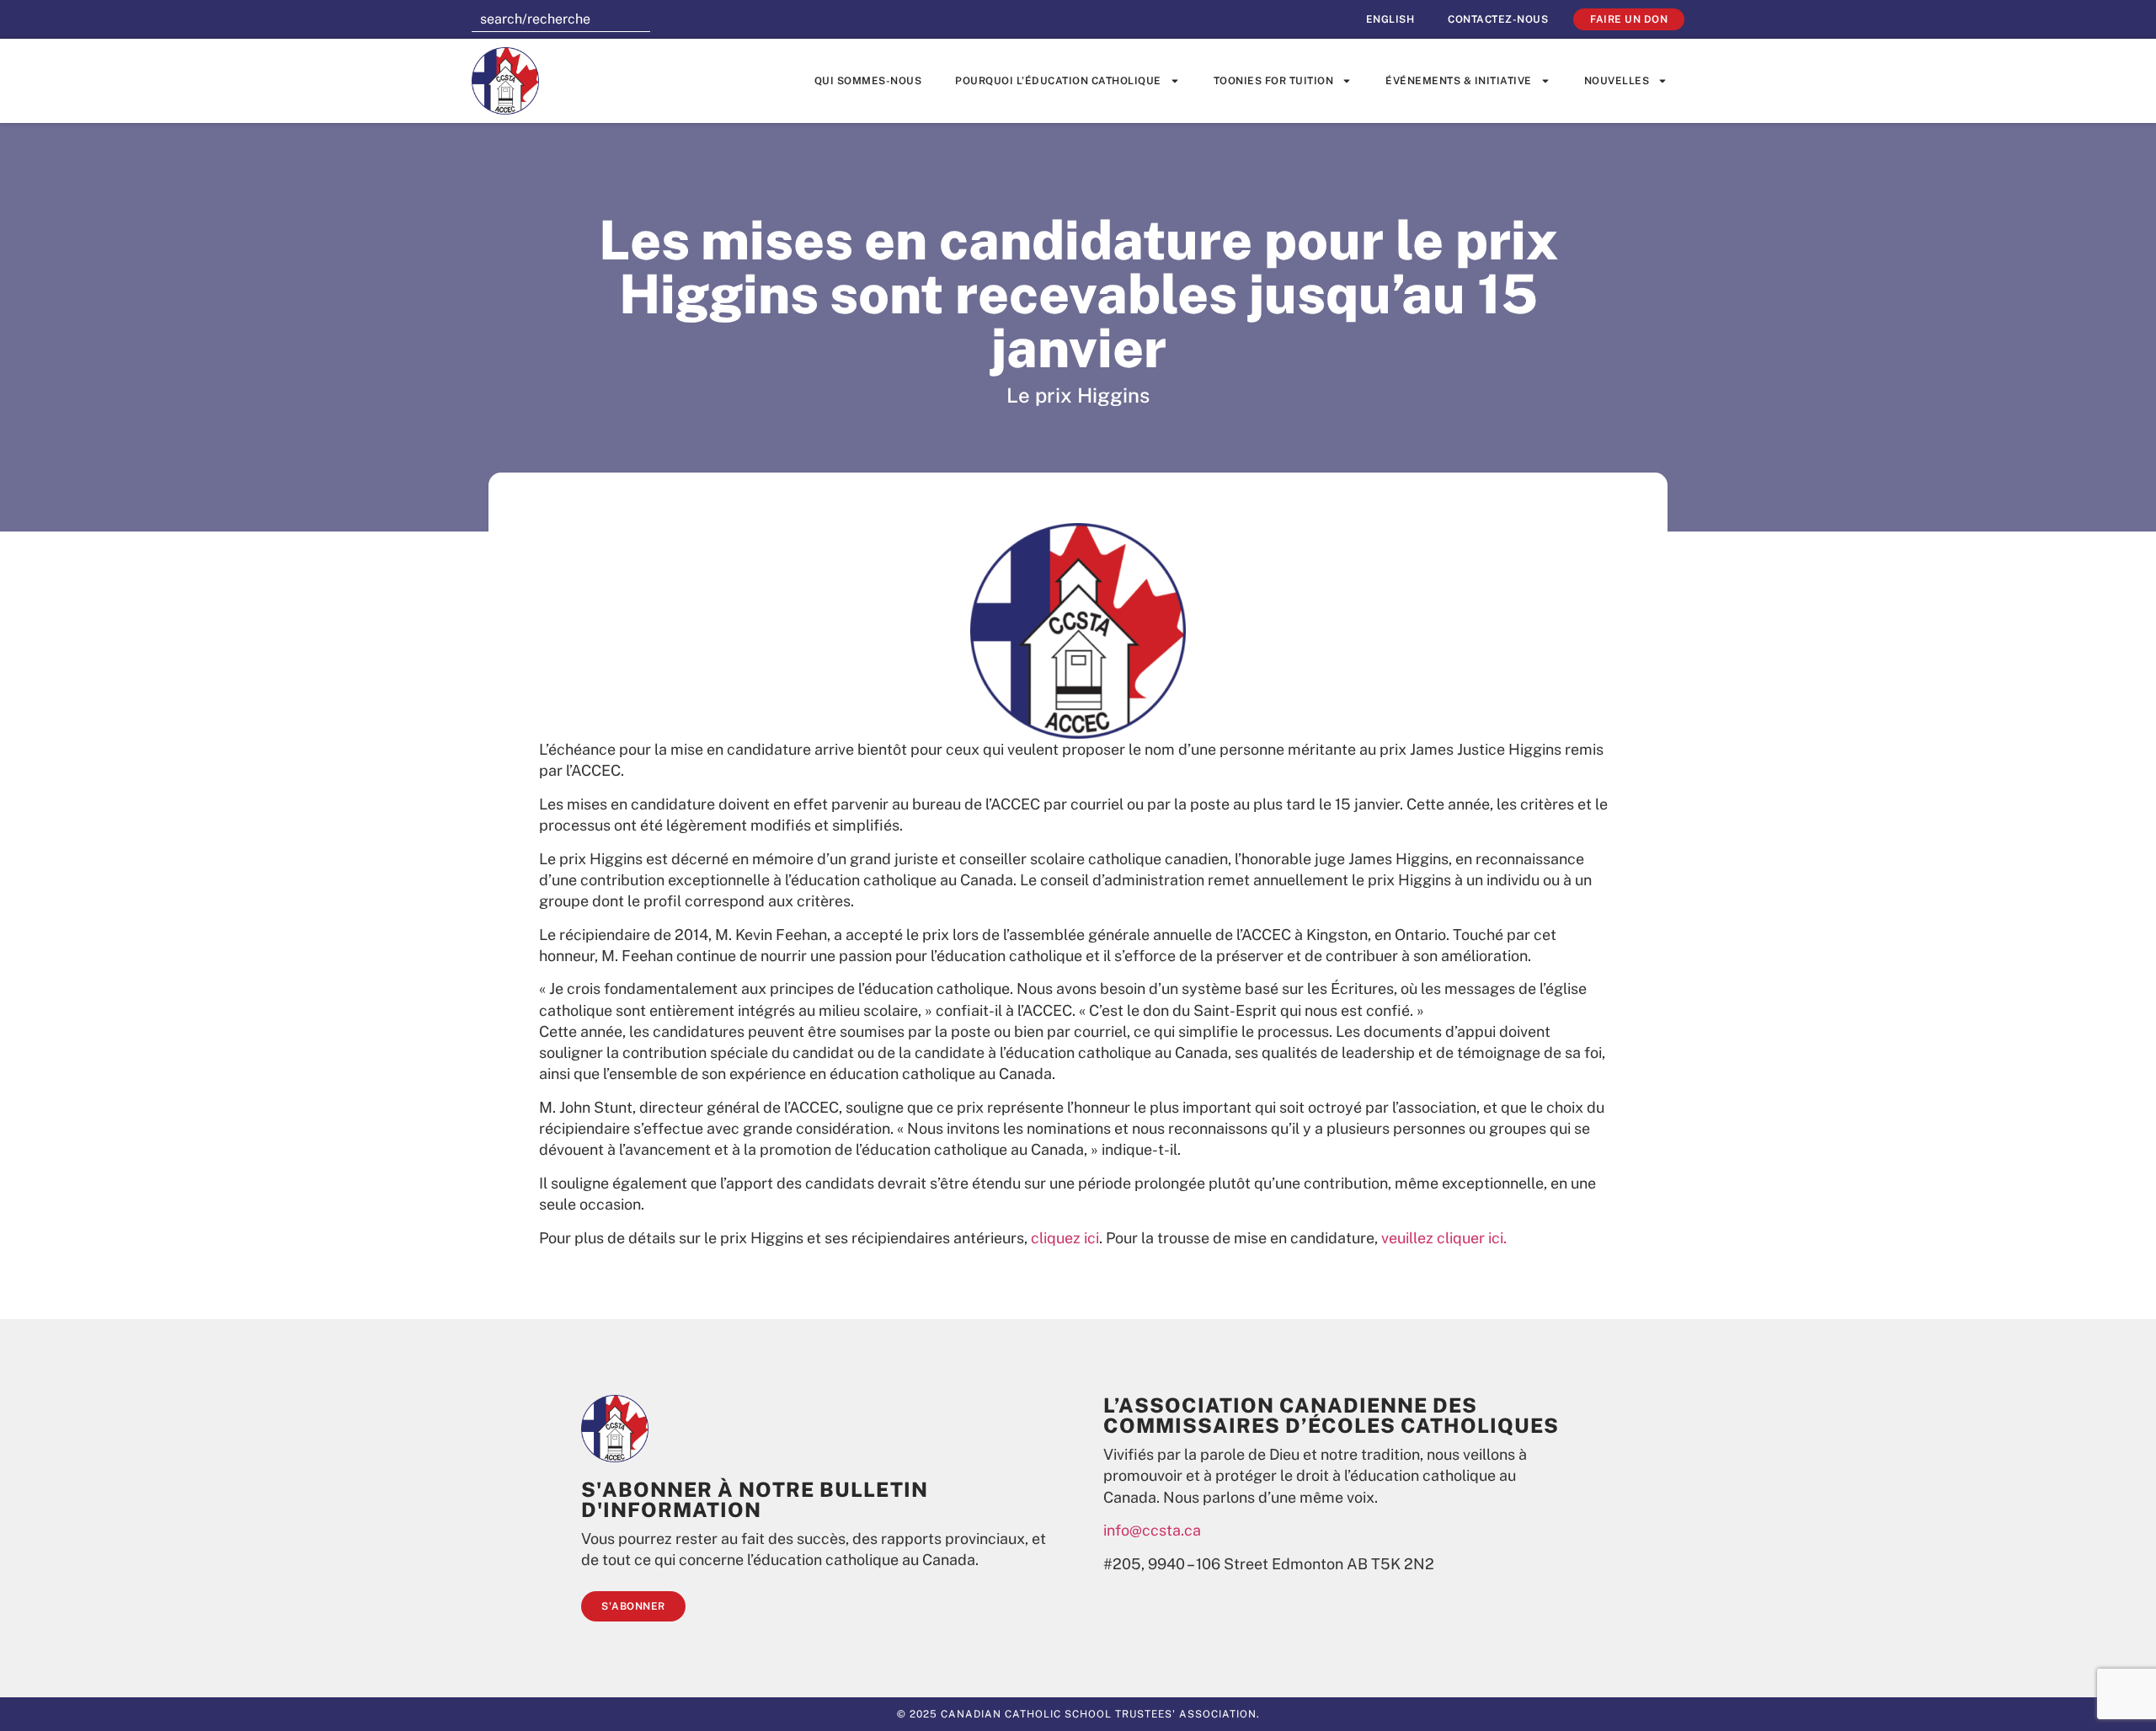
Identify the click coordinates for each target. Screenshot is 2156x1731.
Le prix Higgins (1078, 395)
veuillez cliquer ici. (1444, 1238)
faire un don (1629, 19)
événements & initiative (1459, 81)
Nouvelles (1617, 81)
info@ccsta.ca (1152, 1530)
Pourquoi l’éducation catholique (1058, 81)
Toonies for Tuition (1274, 81)
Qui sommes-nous (868, 81)
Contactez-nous (1498, 19)
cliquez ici (1065, 1238)
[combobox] (561, 19)
